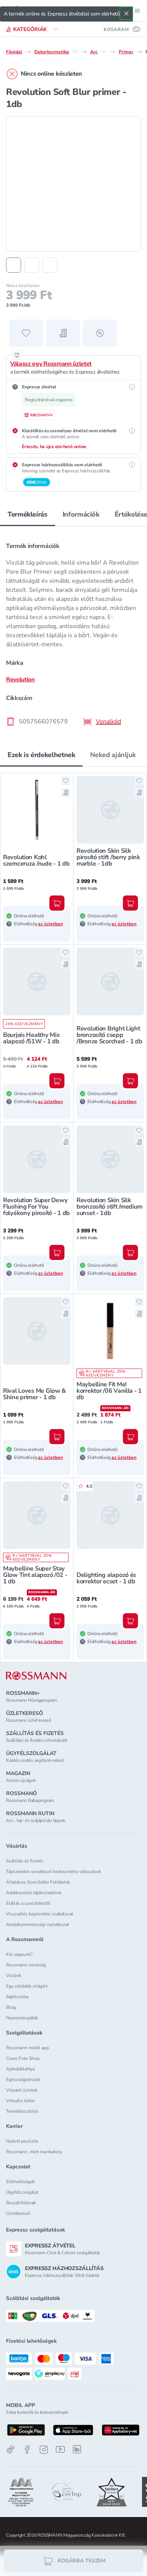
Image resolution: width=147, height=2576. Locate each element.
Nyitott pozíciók (22, 2141)
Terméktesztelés (22, 2111)
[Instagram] (44, 2450)
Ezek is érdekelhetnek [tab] (41, 755)
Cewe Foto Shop (23, 2058)
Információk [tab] (81, 514)
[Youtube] (60, 2450)
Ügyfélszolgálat (22, 2192)
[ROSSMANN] (36, 1676)
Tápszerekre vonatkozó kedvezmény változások (54, 1871)
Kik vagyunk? (19, 1954)
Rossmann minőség (26, 1965)
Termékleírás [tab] (28, 514)
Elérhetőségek (20, 2182)
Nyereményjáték (22, 2018)
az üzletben (51, 924)
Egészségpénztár (23, 2079)
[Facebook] (27, 2450)
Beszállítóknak (21, 2203)
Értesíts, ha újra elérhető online (54, 447)
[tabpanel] (73, 632)
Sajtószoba (17, 1997)
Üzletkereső (18, 2213)
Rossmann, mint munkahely (34, 2152)
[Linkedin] (77, 2449)
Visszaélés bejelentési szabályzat (40, 1914)
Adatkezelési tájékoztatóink (34, 1893)
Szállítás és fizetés (25, 1861)
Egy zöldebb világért (27, 1986)
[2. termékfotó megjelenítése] (32, 265)
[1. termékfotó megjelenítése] (14, 265)
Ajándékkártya (20, 2069)
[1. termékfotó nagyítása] (73, 184)
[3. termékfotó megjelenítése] (50, 265)
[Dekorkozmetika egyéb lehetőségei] (75, 51)
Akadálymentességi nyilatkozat (38, 1924)
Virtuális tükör (20, 2101)
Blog (11, 2007)
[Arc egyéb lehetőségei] (104, 51)
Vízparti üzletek (22, 2090)
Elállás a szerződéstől (28, 1903)
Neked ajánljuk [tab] (113, 755)
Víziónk (14, 1975)
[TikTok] (11, 2450)
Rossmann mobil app (28, 2048)
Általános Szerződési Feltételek (38, 1882)
